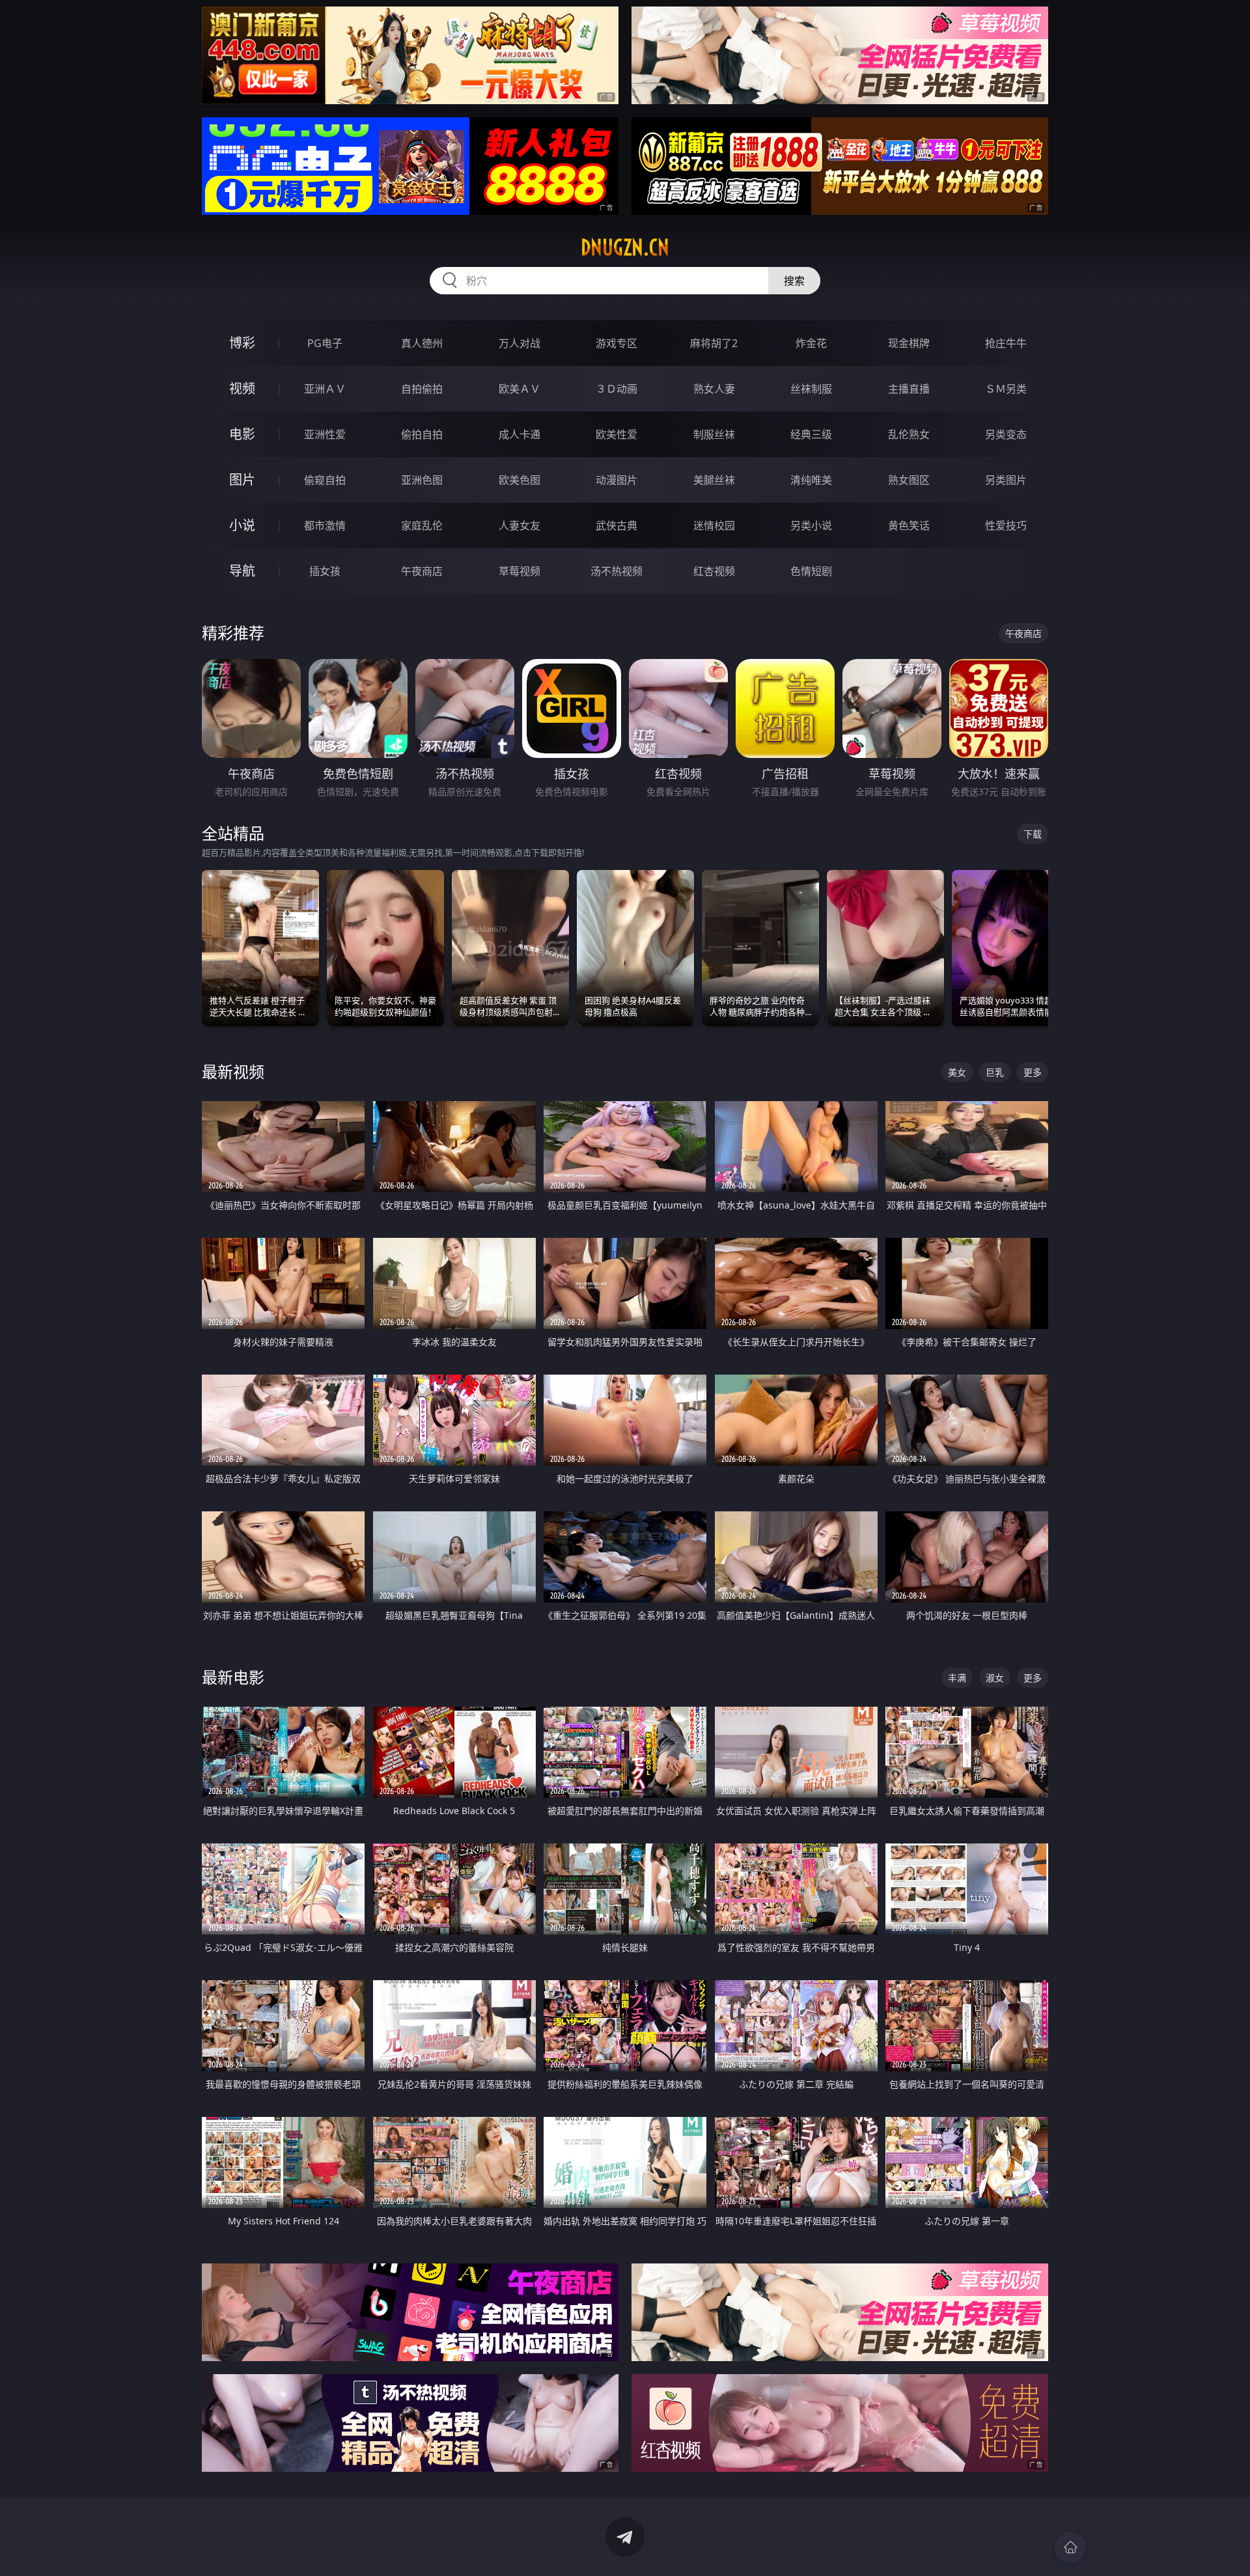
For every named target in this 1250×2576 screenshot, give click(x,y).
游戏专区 (617, 343)
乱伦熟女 (909, 434)
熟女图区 (909, 480)
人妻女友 (520, 525)
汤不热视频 (617, 571)
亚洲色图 (422, 480)
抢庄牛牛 (1006, 343)
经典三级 (811, 434)
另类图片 (1006, 480)
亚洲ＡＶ (325, 389)
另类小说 (811, 525)
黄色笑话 (909, 525)
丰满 (957, 1678)
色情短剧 (811, 571)
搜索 (794, 281)
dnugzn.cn (625, 247)
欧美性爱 (617, 434)
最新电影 (233, 1677)
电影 (242, 434)
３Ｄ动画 (617, 389)
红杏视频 (714, 571)
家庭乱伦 (422, 525)
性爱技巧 (1006, 525)
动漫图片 (617, 480)
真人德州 (422, 343)
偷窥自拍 (325, 480)
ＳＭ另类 (1006, 389)
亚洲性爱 (325, 434)
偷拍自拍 (422, 434)
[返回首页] (1070, 2547)
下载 (1033, 834)
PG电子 (325, 343)
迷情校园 (714, 525)
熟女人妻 (714, 389)
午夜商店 (422, 571)
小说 (242, 525)
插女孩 (325, 571)
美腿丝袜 (714, 480)
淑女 (995, 1678)
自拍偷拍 (422, 389)
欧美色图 (520, 480)
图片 (242, 480)
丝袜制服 (811, 389)
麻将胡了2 (714, 343)
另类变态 (1006, 434)
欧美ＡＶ (520, 389)
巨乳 (995, 1072)
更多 (1033, 1072)
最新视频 (233, 1071)
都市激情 (325, 525)
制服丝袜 (714, 434)
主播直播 (909, 389)
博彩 (242, 343)
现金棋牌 (909, 343)
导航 (242, 571)
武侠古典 (617, 525)
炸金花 (811, 343)
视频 (242, 388)
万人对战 (520, 343)
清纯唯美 (811, 480)
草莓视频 (520, 571)
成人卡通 (520, 434)
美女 (957, 1072)
